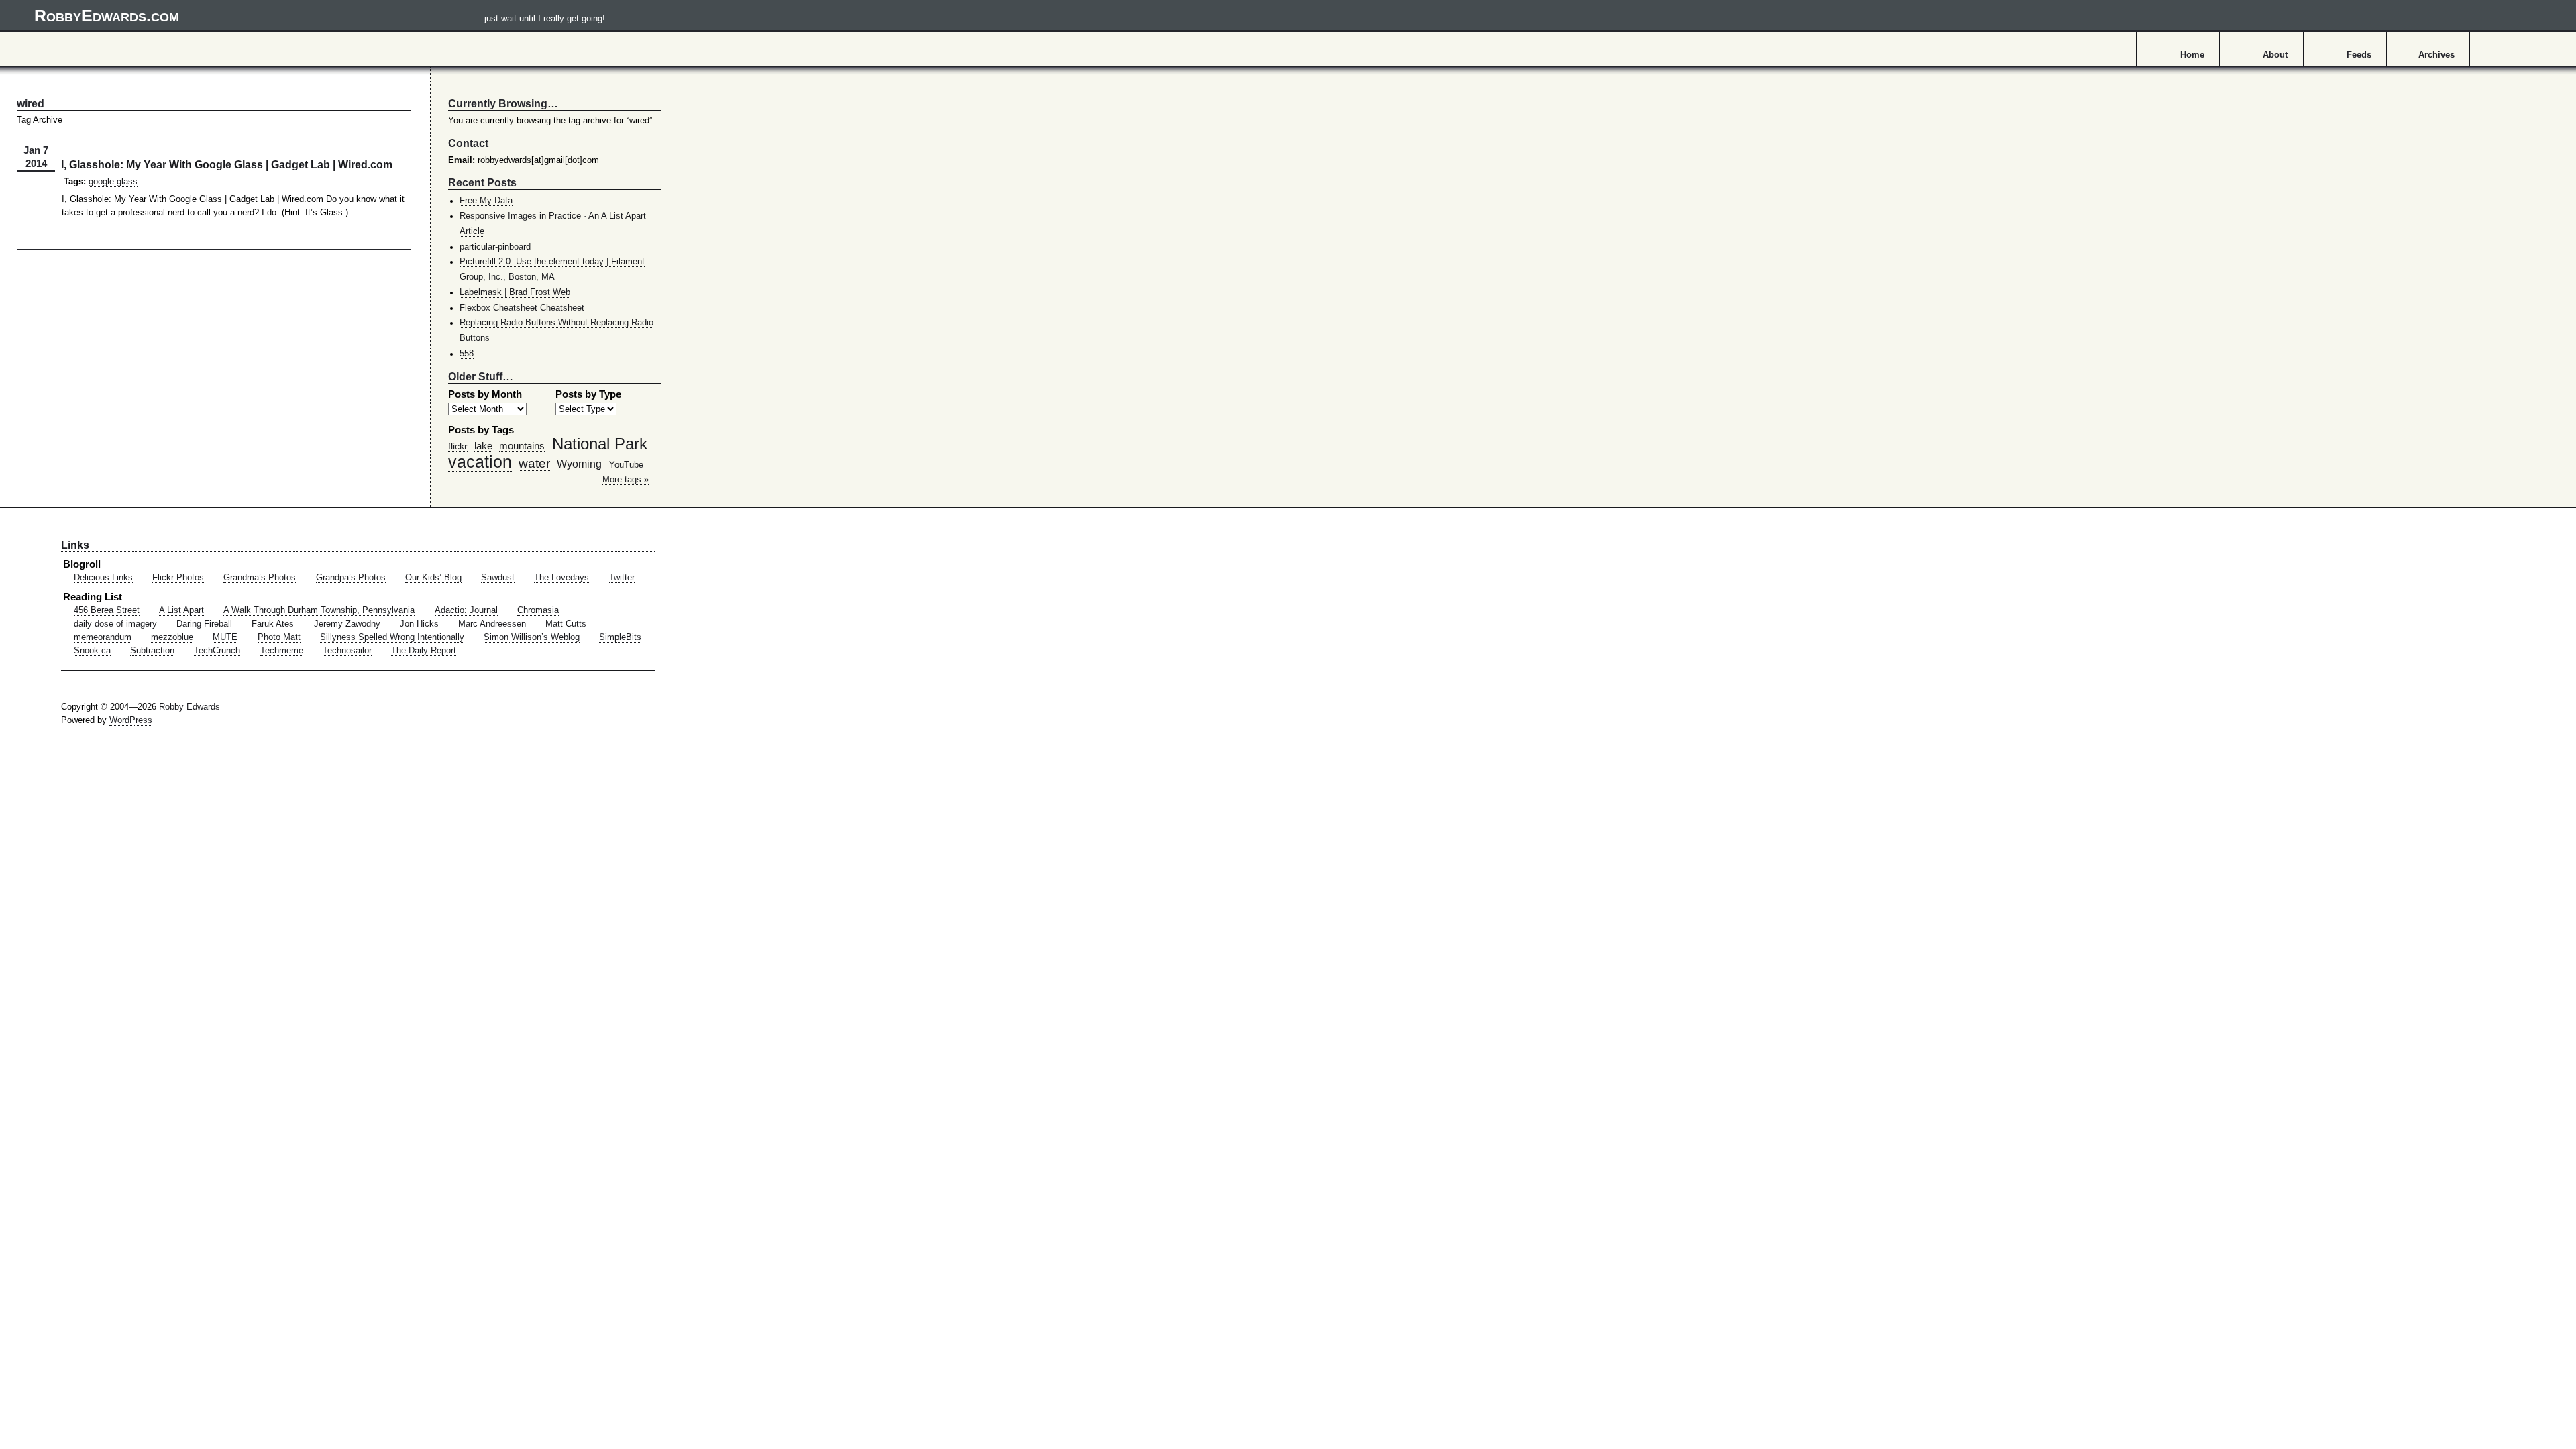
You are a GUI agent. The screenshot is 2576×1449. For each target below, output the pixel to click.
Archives (2436, 55)
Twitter (622, 578)
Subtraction (152, 651)
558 (467, 354)
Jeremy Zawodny (347, 624)
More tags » (626, 480)
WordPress (131, 720)
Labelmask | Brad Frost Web (515, 292)
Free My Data (486, 201)
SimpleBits (620, 637)
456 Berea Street (107, 610)
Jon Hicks (419, 624)
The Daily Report (424, 651)
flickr (458, 446)
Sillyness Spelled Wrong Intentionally (392, 637)
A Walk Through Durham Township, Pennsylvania (319, 610)
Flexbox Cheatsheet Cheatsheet (522, 308)
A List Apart (181, 610)
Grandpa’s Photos (351, 578)
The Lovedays (561, 578)
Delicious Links (103, 578)
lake (483, 446)
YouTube (626, 465)
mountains (522, 446)
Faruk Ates (273, 624)
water (534, 463)
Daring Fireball (204, 624)
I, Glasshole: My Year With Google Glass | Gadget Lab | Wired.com (227, 164)
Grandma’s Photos (260, 578)
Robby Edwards (190, 707)
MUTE (225, 637)
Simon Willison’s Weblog (532, 637)
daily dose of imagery (115, 624)
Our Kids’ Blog (433, 578)
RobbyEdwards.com (320, 15)
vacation (480, 462)
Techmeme (282, 651)
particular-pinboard (495, 247)
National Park (600, 444)
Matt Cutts (566, 624)
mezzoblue (172, 637)
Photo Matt (279, 637)
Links (75, 545)
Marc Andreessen (492, 624)
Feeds (2359, 55)
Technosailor (347, 651)
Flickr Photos (178, 578)
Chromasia (538, 610)
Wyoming (579, 464)
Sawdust (498, 578)
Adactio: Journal (466, 610)
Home (2192, 55)
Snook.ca (92, 651)
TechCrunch (217, 651)
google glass (113, 182)
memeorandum (103, 637)
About (2275, 55)
